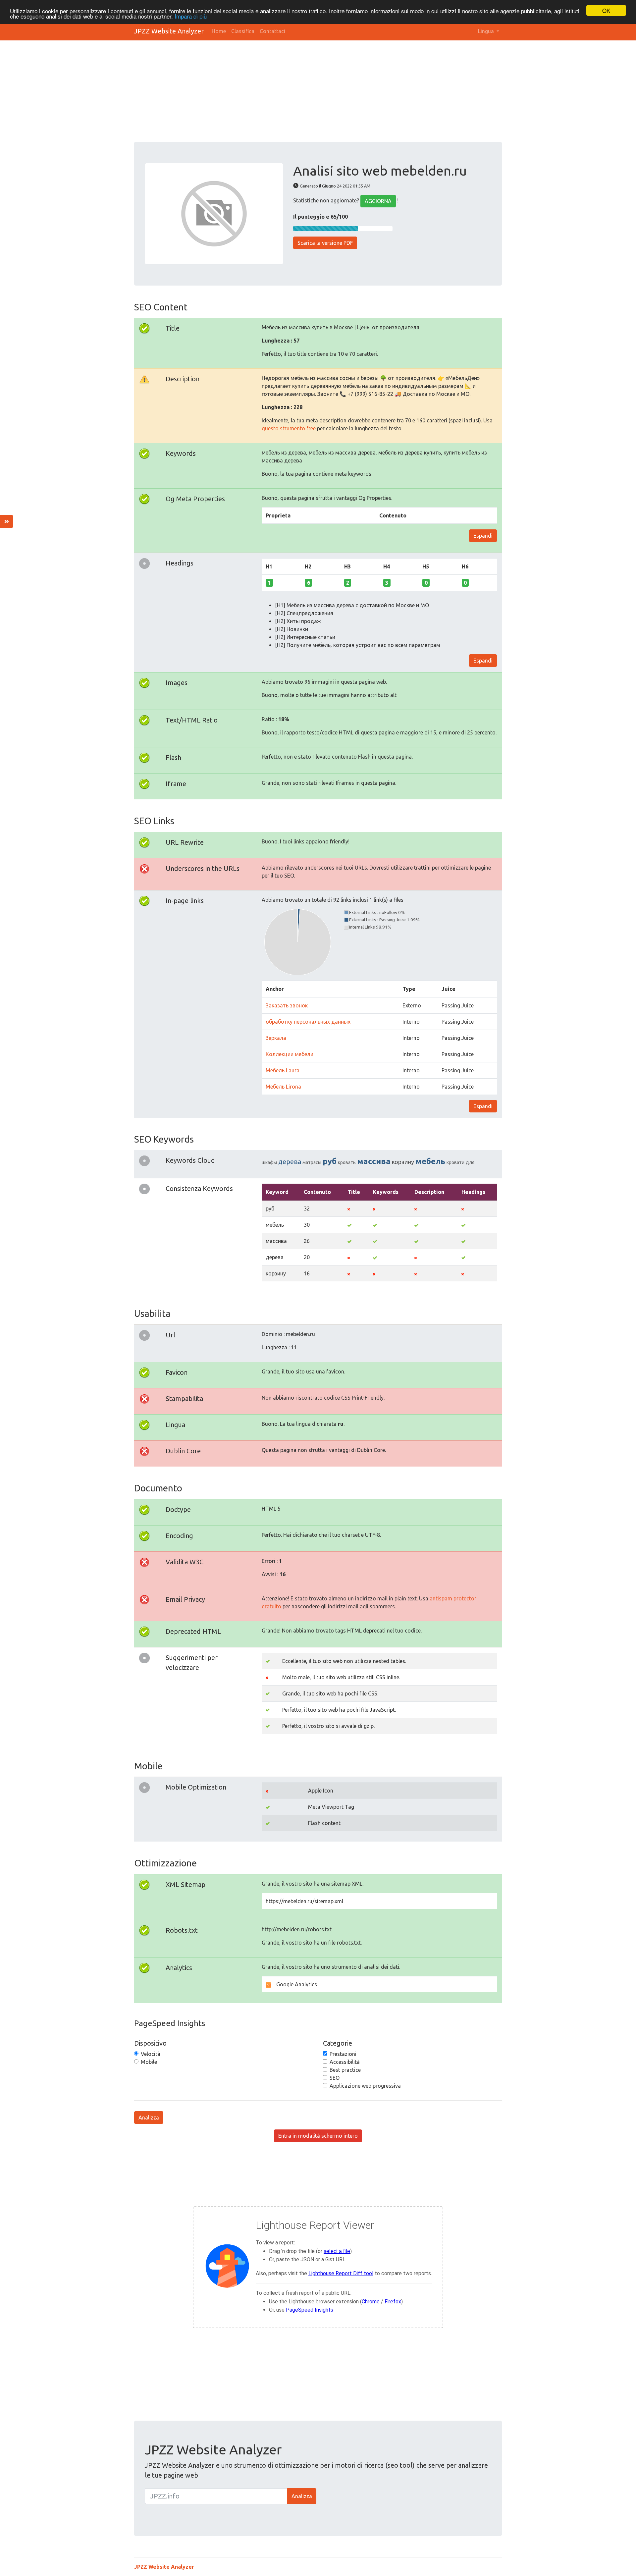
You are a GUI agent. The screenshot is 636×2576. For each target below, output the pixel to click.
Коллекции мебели (290, 1054)
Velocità (151, 2054)
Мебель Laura (283, 1070)
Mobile (149, 2062)
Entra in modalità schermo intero (318, 2136)
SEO (335, 2078)
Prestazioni (343, 2054)
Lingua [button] (487, 31)
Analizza (149, 2118)
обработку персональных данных (308, 1022)
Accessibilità (345, 2062)
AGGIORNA (378, 201)
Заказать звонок (287, 1005)
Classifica (243, 31)
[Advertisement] (333, 92)
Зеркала (276, 1038)
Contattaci (272, 31)
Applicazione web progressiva (365, 2086)
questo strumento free (289, 428)
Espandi (483, 536)
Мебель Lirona (283, 1087)
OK (606, 10)
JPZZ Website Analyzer (169, 31)
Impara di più (191, 16)
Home (219, 31)
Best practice (345, 2070)
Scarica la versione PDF (325, 243)
